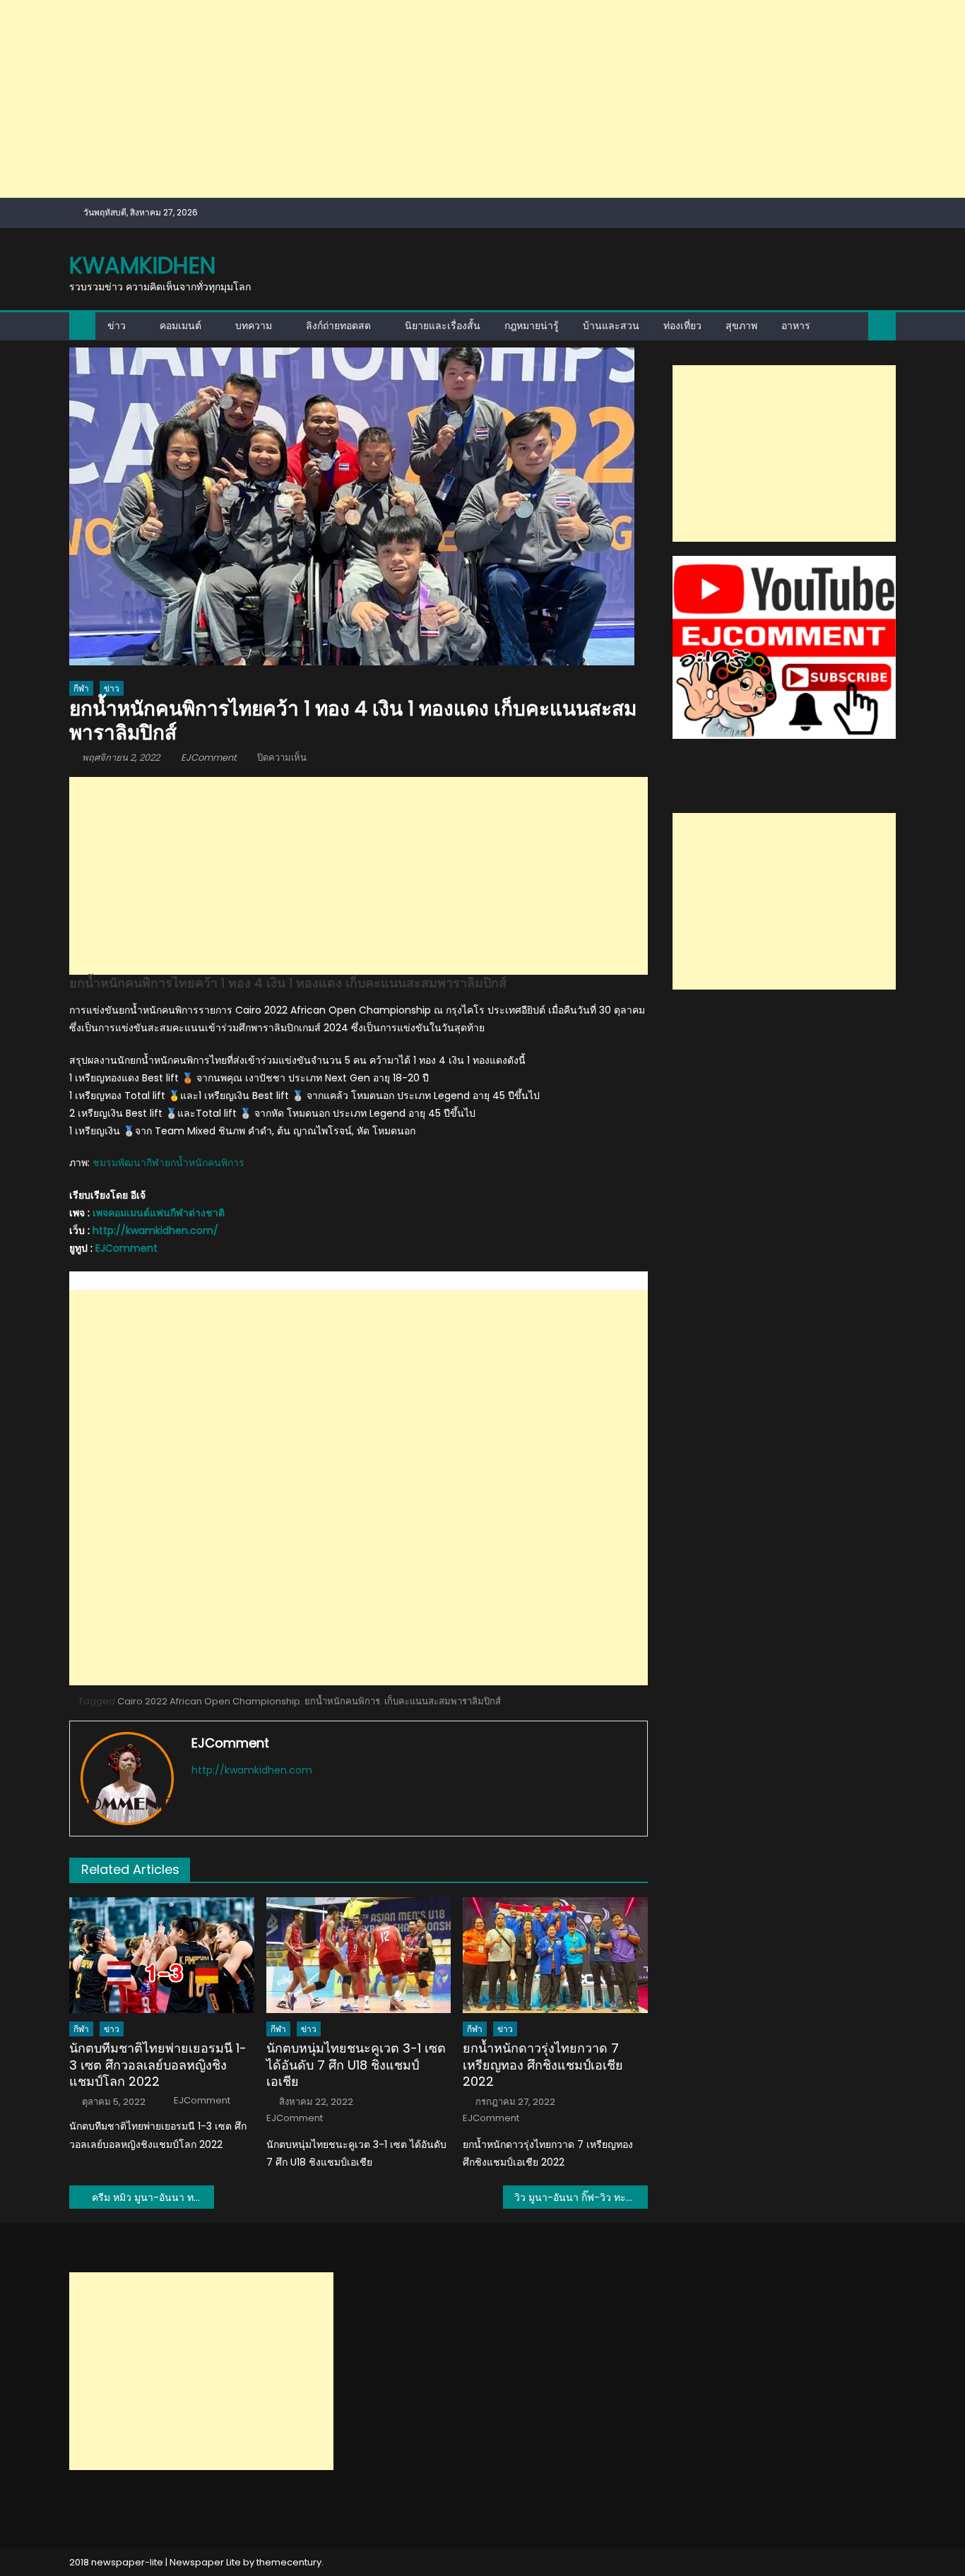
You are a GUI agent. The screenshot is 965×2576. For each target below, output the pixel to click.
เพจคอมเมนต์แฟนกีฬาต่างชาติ (159, 1213)
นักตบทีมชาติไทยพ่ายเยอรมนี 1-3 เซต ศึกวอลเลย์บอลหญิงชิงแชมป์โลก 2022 (158, 2065)
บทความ (254, 326)
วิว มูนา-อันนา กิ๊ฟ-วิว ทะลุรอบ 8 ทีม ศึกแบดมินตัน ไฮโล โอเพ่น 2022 (581, 2197)
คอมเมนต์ (180, 326)
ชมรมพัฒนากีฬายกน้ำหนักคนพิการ (168, 1163)
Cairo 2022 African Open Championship (209, 1701)
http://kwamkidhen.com (252, 1770)
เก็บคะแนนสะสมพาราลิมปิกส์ (443, 1701)
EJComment (209, 758)
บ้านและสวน (611, 326)
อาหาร (796, 326)
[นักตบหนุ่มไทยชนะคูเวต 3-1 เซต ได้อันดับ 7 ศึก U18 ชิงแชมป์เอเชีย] (359, 1955)
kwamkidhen (142, 265)
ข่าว (117, 326)
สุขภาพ (741, 326)
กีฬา (81, 688)
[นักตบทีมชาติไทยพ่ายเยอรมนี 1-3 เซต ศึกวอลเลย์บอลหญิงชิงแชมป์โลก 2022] (162, 1955)
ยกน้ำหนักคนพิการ (342, 1701)
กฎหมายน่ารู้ (532, 326)
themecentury (289, 2562)
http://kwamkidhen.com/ (155, 1230)
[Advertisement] (424, 99)
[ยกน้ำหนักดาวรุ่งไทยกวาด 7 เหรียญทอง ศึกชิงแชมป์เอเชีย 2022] (555, 1955)
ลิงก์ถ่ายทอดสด (338, 326)
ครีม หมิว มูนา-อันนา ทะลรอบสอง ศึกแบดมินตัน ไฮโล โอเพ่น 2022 (153, 2197)
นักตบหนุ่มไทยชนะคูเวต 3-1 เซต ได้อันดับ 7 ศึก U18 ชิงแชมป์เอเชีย (356, 2065)
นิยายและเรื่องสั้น (443, 326)
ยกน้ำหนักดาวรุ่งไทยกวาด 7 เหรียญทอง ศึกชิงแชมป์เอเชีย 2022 (543, 2065)
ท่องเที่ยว (682, 326)
